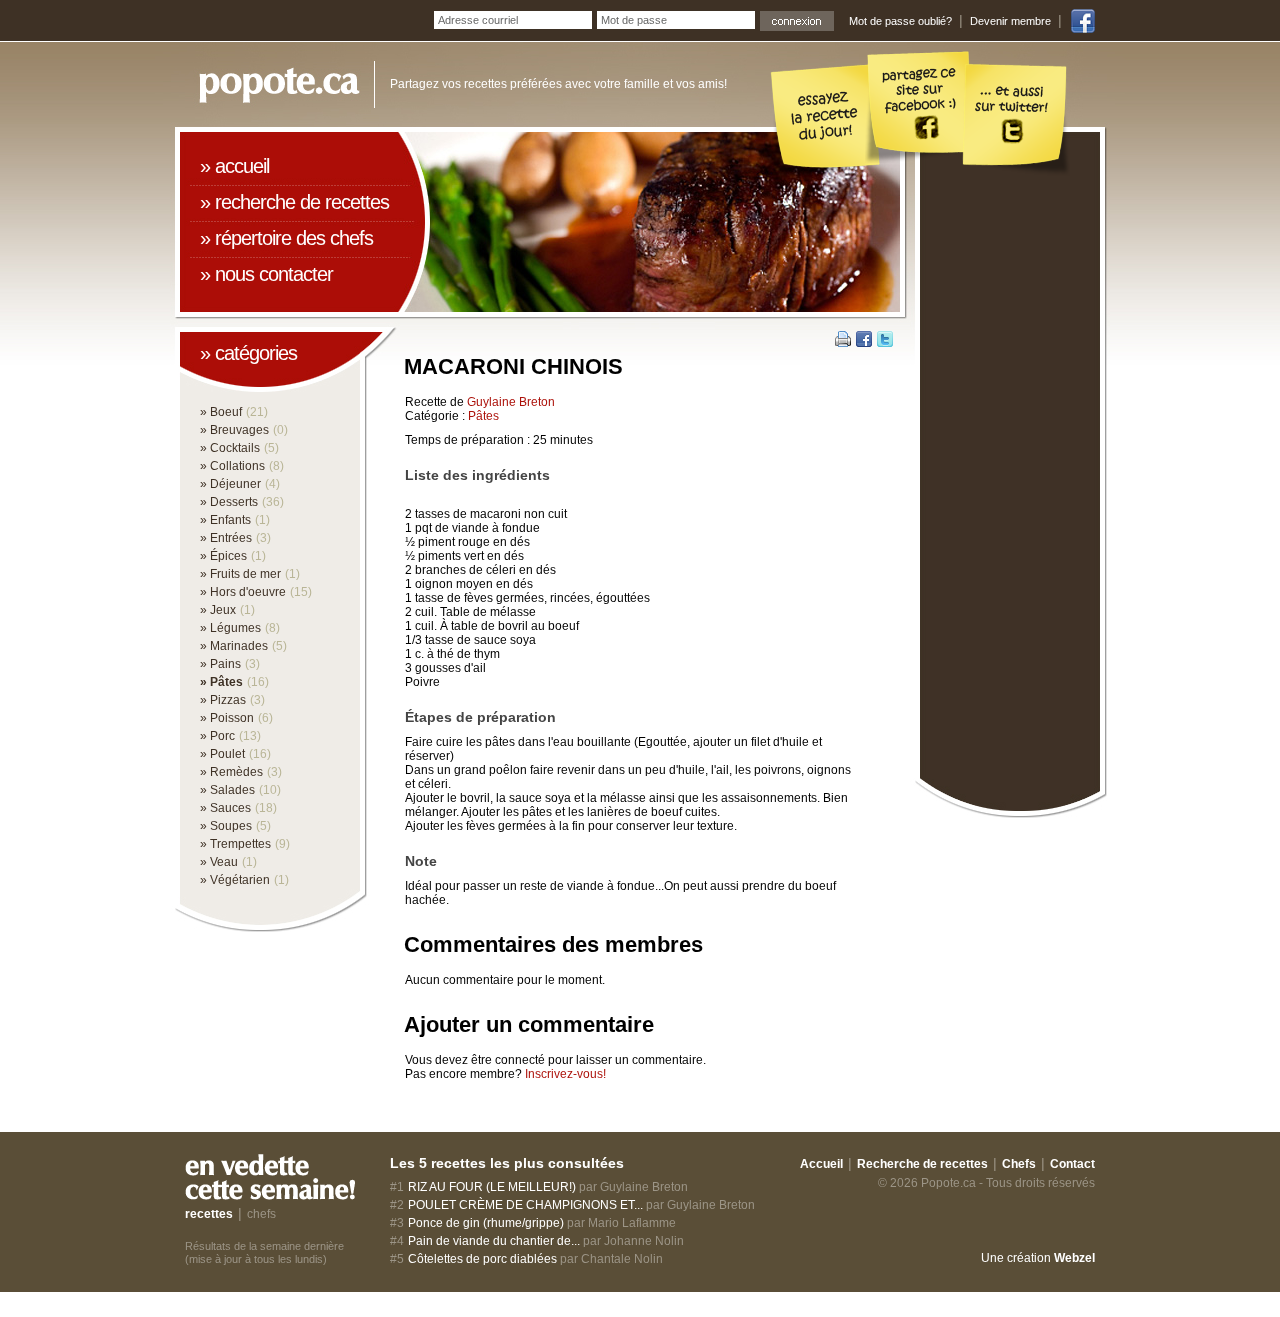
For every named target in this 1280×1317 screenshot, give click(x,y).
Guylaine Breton (511, 402)
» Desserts (229, 502)
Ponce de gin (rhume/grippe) (486, 1223)
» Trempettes (235, 844)
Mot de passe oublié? (900, 21)
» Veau (219, 862)
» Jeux (218, 610)
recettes (209, 1214)
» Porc (217, 736)
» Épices (223, 556)
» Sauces (225, 808)
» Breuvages (234, 430)
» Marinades (234, 646)
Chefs (1019, 1164)
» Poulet (222, 754)
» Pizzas (223, 700)
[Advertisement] (1010, 477)
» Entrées (226, 538)
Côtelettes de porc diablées (482, 1259)
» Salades (227, 790)
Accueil (821, 1164)
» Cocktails (230, 448)
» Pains (220, 664)
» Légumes (230, 628)
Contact (1072, 1164)
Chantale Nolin (622, 1259)
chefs (261, 1214)
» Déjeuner (230, 484)
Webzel (1074, 1258)
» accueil (234, 166)
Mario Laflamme (632, 1223)
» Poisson (227, 718)
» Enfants (225, 520)
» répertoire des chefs (286, 238)
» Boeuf (221, 412)
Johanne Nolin (644, 1241)
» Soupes (226, 826)
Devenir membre (1010, 21)
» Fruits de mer (240, 574)
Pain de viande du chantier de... (494, 1241)
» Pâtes (221, 682)
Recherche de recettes (922, 1164)
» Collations (232, 466)
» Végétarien (235, 880)
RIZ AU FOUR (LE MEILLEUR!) (492, 1187)
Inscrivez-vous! (565, 1074)
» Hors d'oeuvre (243, 592)
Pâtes (483, 416)
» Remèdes (231, 772)
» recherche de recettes (294, 202)
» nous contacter (266, 274)
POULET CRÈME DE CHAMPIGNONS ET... (525, 1205)
